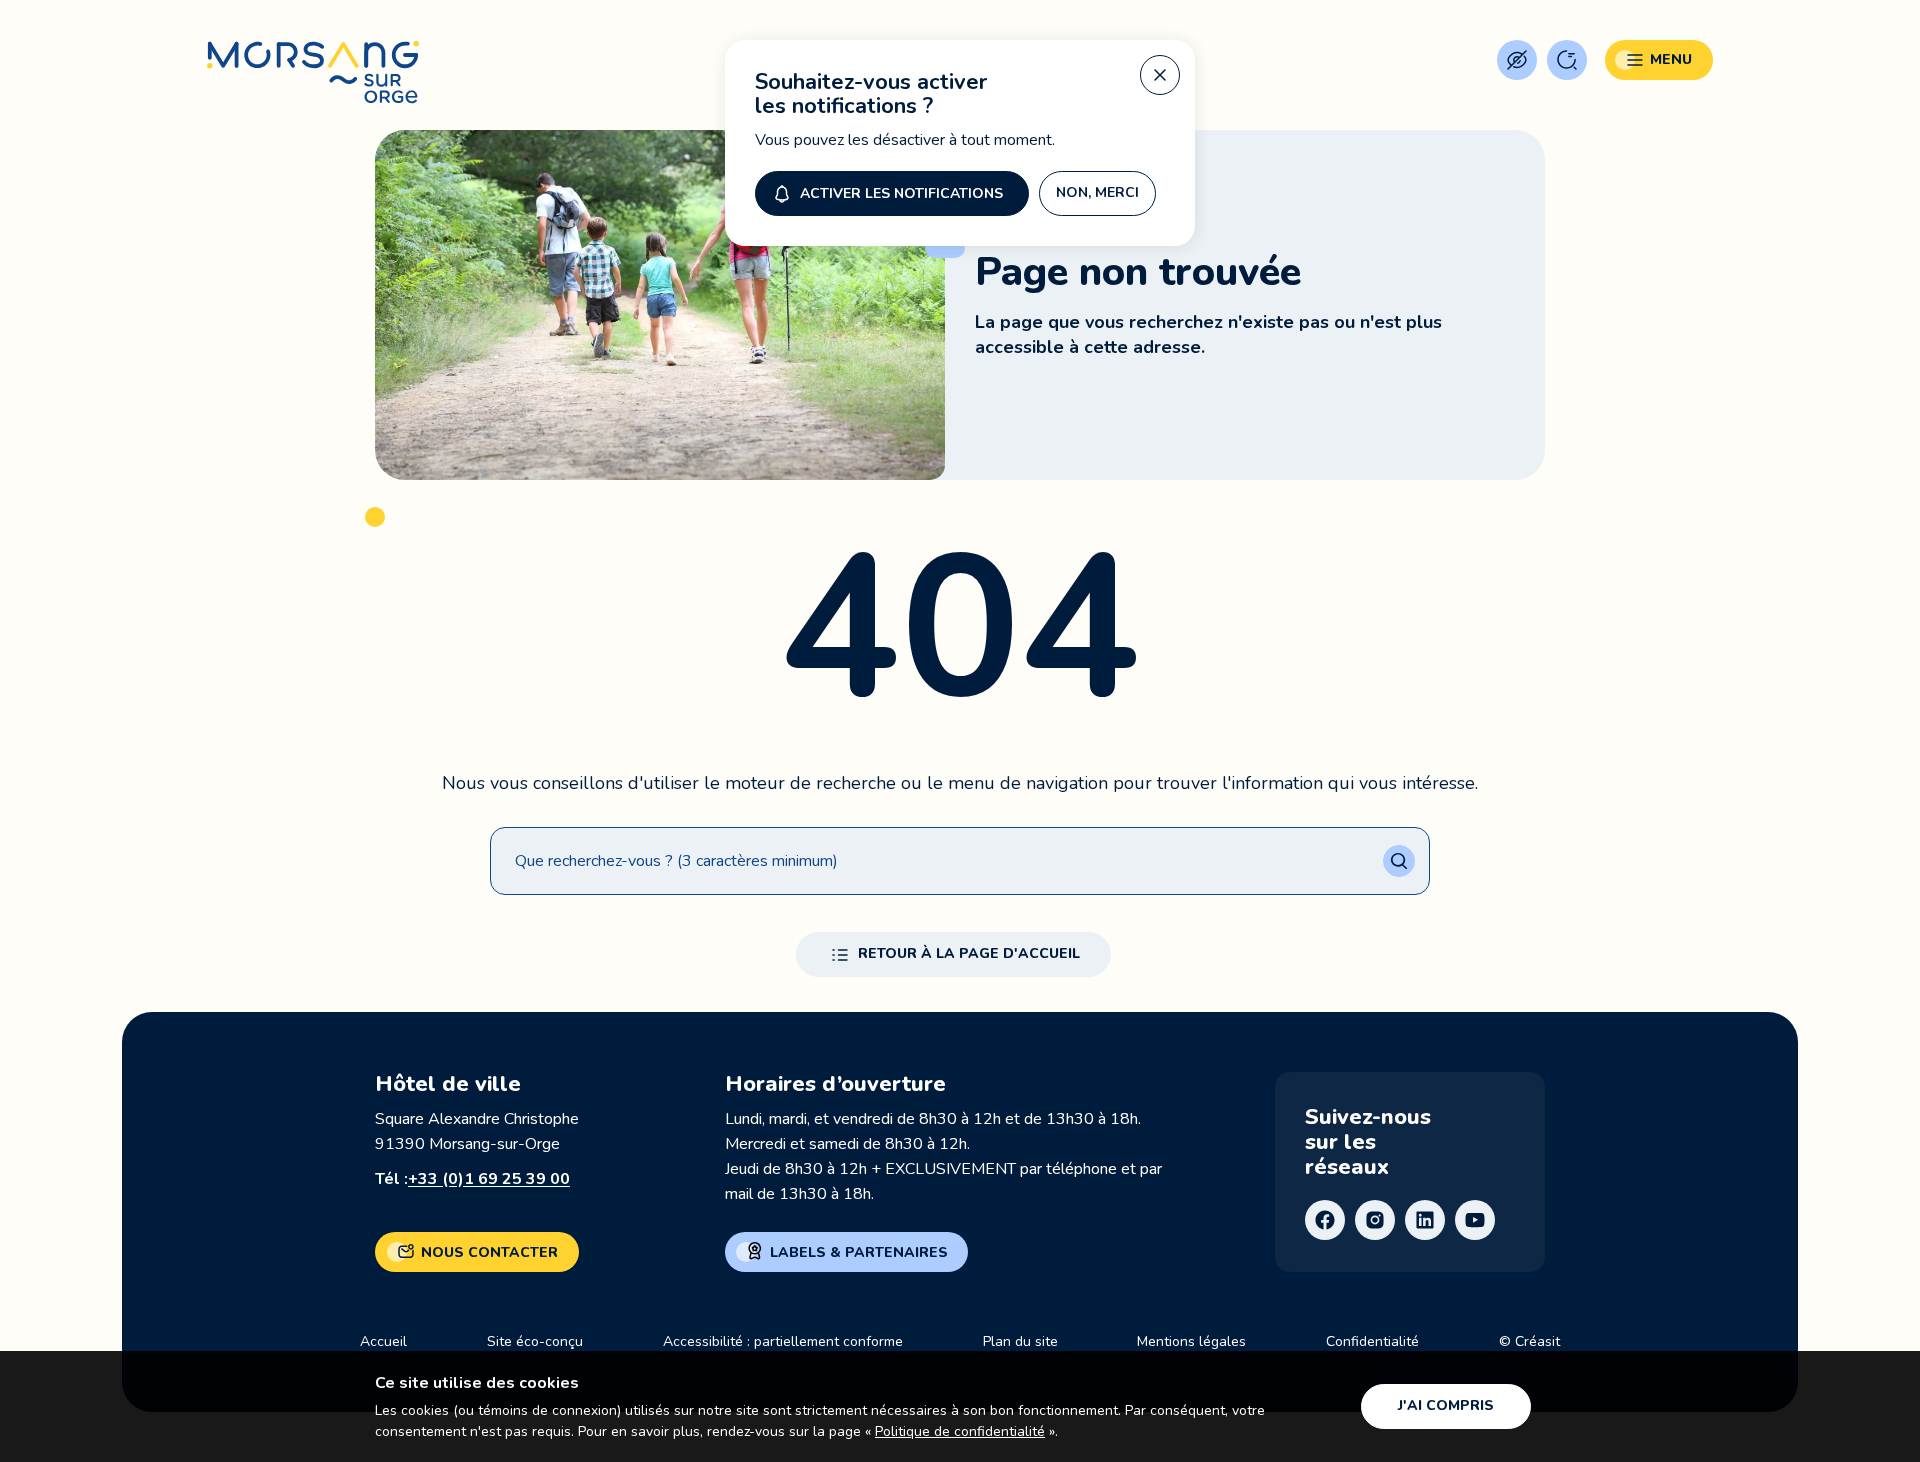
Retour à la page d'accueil (969, 953)
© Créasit (1529, 1341)
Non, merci (1097, 192)
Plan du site (1020, 1341)
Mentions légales (1191, 1341)
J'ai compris (1446, 1405)
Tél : (472, 1179)
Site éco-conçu (535, 1341)
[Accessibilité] (1517, 60)
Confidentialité (1372, 1341)
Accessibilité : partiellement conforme (783, 1341)
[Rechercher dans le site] (1567, 60)
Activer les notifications (901, 193)
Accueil (383, 1341)
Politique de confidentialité (960, 1431)
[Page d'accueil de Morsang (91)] (313, 72)
